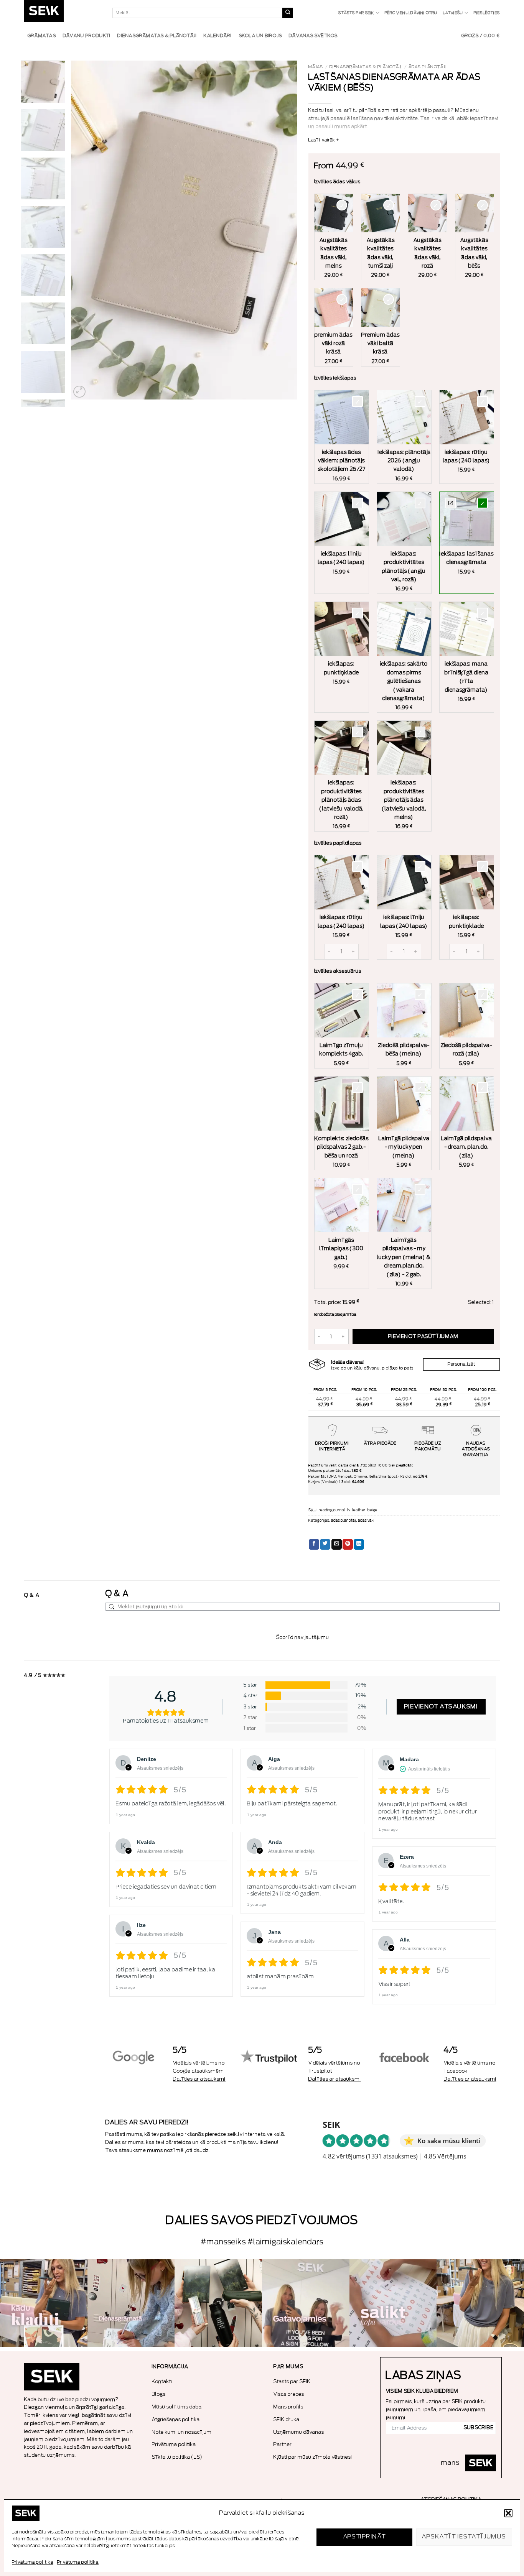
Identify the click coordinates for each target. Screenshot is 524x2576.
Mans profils (288, 2407)
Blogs (159, 2394)
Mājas (316, 67)
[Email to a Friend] (337, 1544)
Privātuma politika (33, 2562)
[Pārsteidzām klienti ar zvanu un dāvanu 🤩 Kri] (480, 2303)
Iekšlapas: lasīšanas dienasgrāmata (451, 503)
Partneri (283, 2444)
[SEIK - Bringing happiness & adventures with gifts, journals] (63, 13)
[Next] (283, 230)
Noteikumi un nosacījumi (182, 2432)
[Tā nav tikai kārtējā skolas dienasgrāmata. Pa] (131, 2303)
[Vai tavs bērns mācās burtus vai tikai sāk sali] (393, 2303)
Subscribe (479, 2428)
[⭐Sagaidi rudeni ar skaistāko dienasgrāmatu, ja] (218, 2303)
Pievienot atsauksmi (441, 1707)
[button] (508, 2513)
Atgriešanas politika (176, 2419)
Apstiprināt (365, 2537)
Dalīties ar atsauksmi (199, 2079)
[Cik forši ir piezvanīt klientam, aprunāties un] (44, 2303)
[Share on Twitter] (325, 1544)
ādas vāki (366, 1521)
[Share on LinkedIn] (359, 1544)
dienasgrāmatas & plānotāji (366, 67)
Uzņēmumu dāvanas (299, 2432)
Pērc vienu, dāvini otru (411, 13)
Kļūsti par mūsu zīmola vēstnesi (313, 2457)
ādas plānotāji (427, 67)
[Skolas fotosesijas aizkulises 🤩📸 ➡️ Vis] (306, 2303)
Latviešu (453, 13)
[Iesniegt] (288, 13)
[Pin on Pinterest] (348, 1544)
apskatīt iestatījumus (464, 2537)
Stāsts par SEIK (356, 13)
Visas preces (289, 2394)
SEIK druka (287, 2419)
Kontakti (162, 2381)
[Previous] (85, 230)
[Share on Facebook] (314, 1544)
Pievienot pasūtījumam (423, 1336)
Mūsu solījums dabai (177, 2407)
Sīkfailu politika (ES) (177, 2457)
